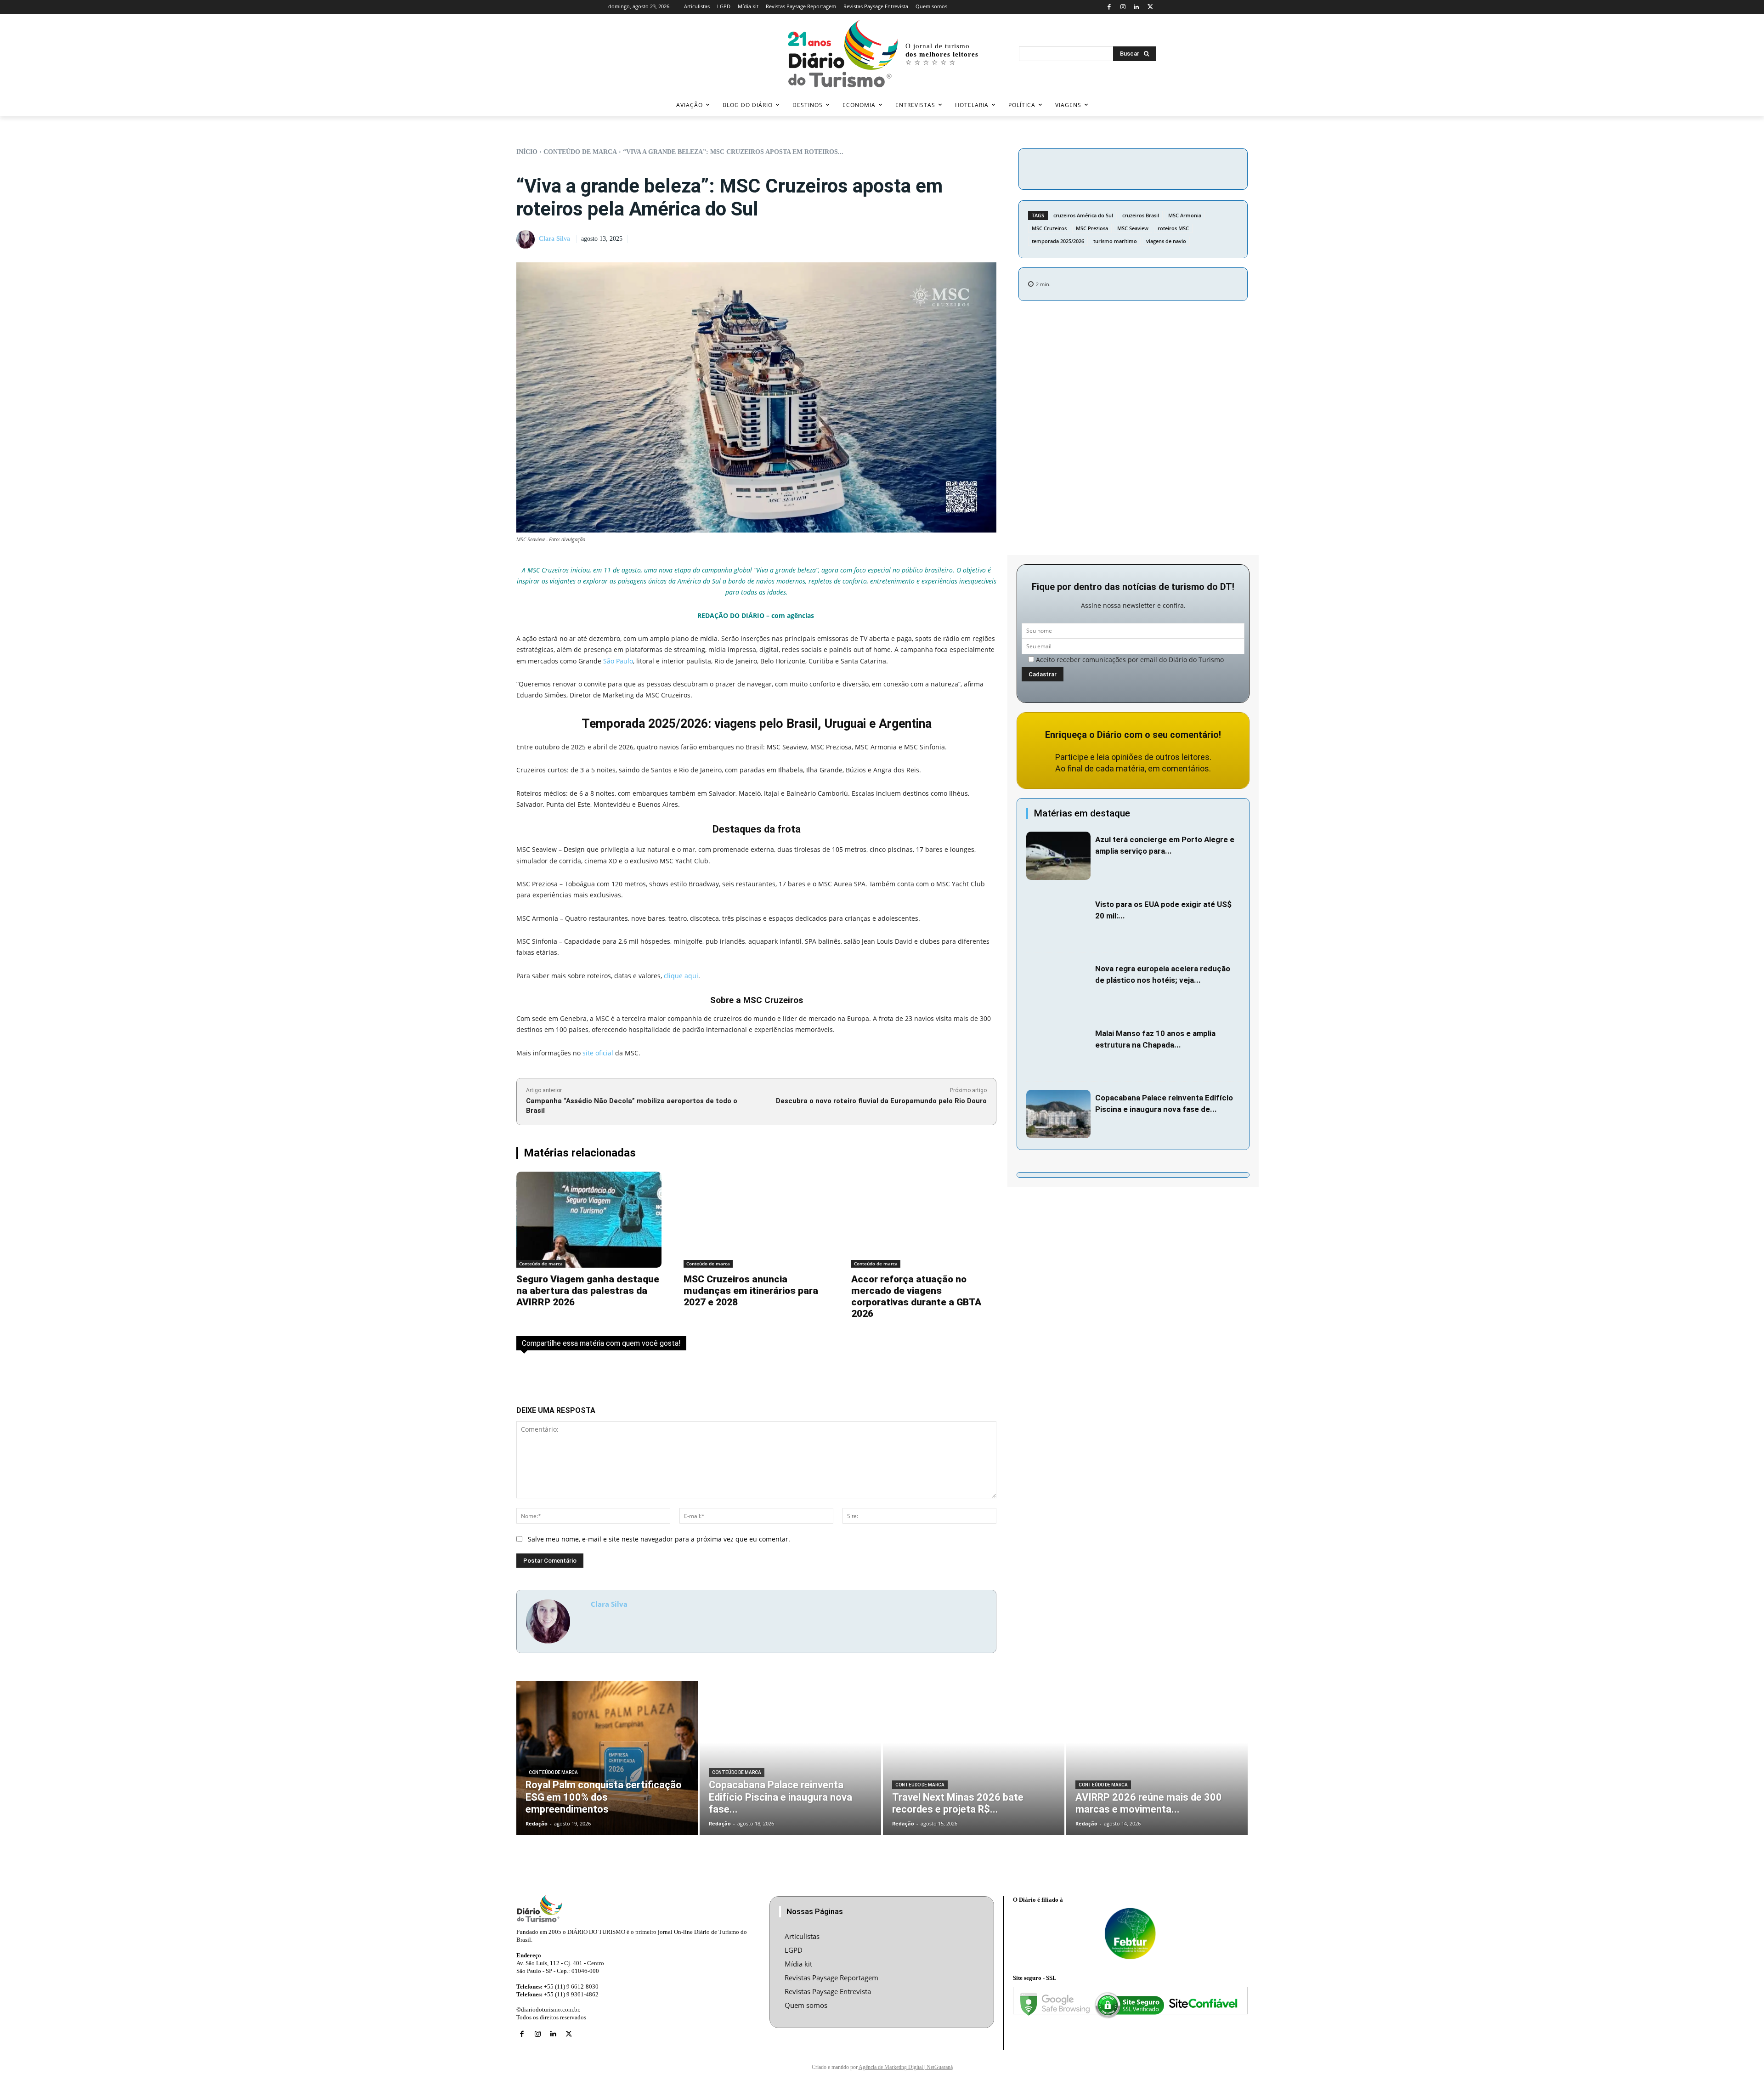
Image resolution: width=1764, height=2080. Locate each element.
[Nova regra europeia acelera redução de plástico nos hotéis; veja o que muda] (1058, 985)
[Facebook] (1109, 7)
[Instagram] (1123, 7)
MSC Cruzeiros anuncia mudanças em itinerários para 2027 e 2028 (751, 1291)
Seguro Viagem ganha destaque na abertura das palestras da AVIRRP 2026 (588, 1291)
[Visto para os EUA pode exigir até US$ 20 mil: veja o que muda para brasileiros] (1058, 921)
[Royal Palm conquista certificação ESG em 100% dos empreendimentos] (607, 1758)
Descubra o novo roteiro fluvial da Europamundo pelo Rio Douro (881, 1101)
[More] (1211, 168)
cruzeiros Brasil (1141, 215)
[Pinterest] (1168, 168)
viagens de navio (1166, 241)
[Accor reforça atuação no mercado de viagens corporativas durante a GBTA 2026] (924, 1220)
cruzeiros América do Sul (1083, 215)
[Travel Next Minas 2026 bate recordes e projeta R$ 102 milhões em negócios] (974, 1758)
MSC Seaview (1133, 228)
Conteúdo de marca (580, 152)
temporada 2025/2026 (1058, 241)
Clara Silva (554, 239)
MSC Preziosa (1092, 228)
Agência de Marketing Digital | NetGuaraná (906, 2067)
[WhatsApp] (1189, 168)
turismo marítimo (1115, 241)
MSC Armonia (1185, 215)
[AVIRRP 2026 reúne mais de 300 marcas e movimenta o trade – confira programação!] (1157, 1758)
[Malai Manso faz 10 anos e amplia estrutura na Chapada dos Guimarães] (1058, 1050)
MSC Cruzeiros (1049, 228)
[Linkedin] (1137, 7)
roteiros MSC (1173, 228)
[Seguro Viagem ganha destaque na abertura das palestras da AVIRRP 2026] (589, 1220)
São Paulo (618, 661)
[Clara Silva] (527, 239)
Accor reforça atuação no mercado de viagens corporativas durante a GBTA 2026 (916, 1296)
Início (527, 152)
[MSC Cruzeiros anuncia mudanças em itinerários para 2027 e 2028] (756, 1220)
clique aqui (681, 976)
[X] (1150, 7)
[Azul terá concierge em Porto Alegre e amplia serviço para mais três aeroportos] (1058, 856)
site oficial (598, 1053)
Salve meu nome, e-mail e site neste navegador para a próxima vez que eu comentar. (659, 1539)
